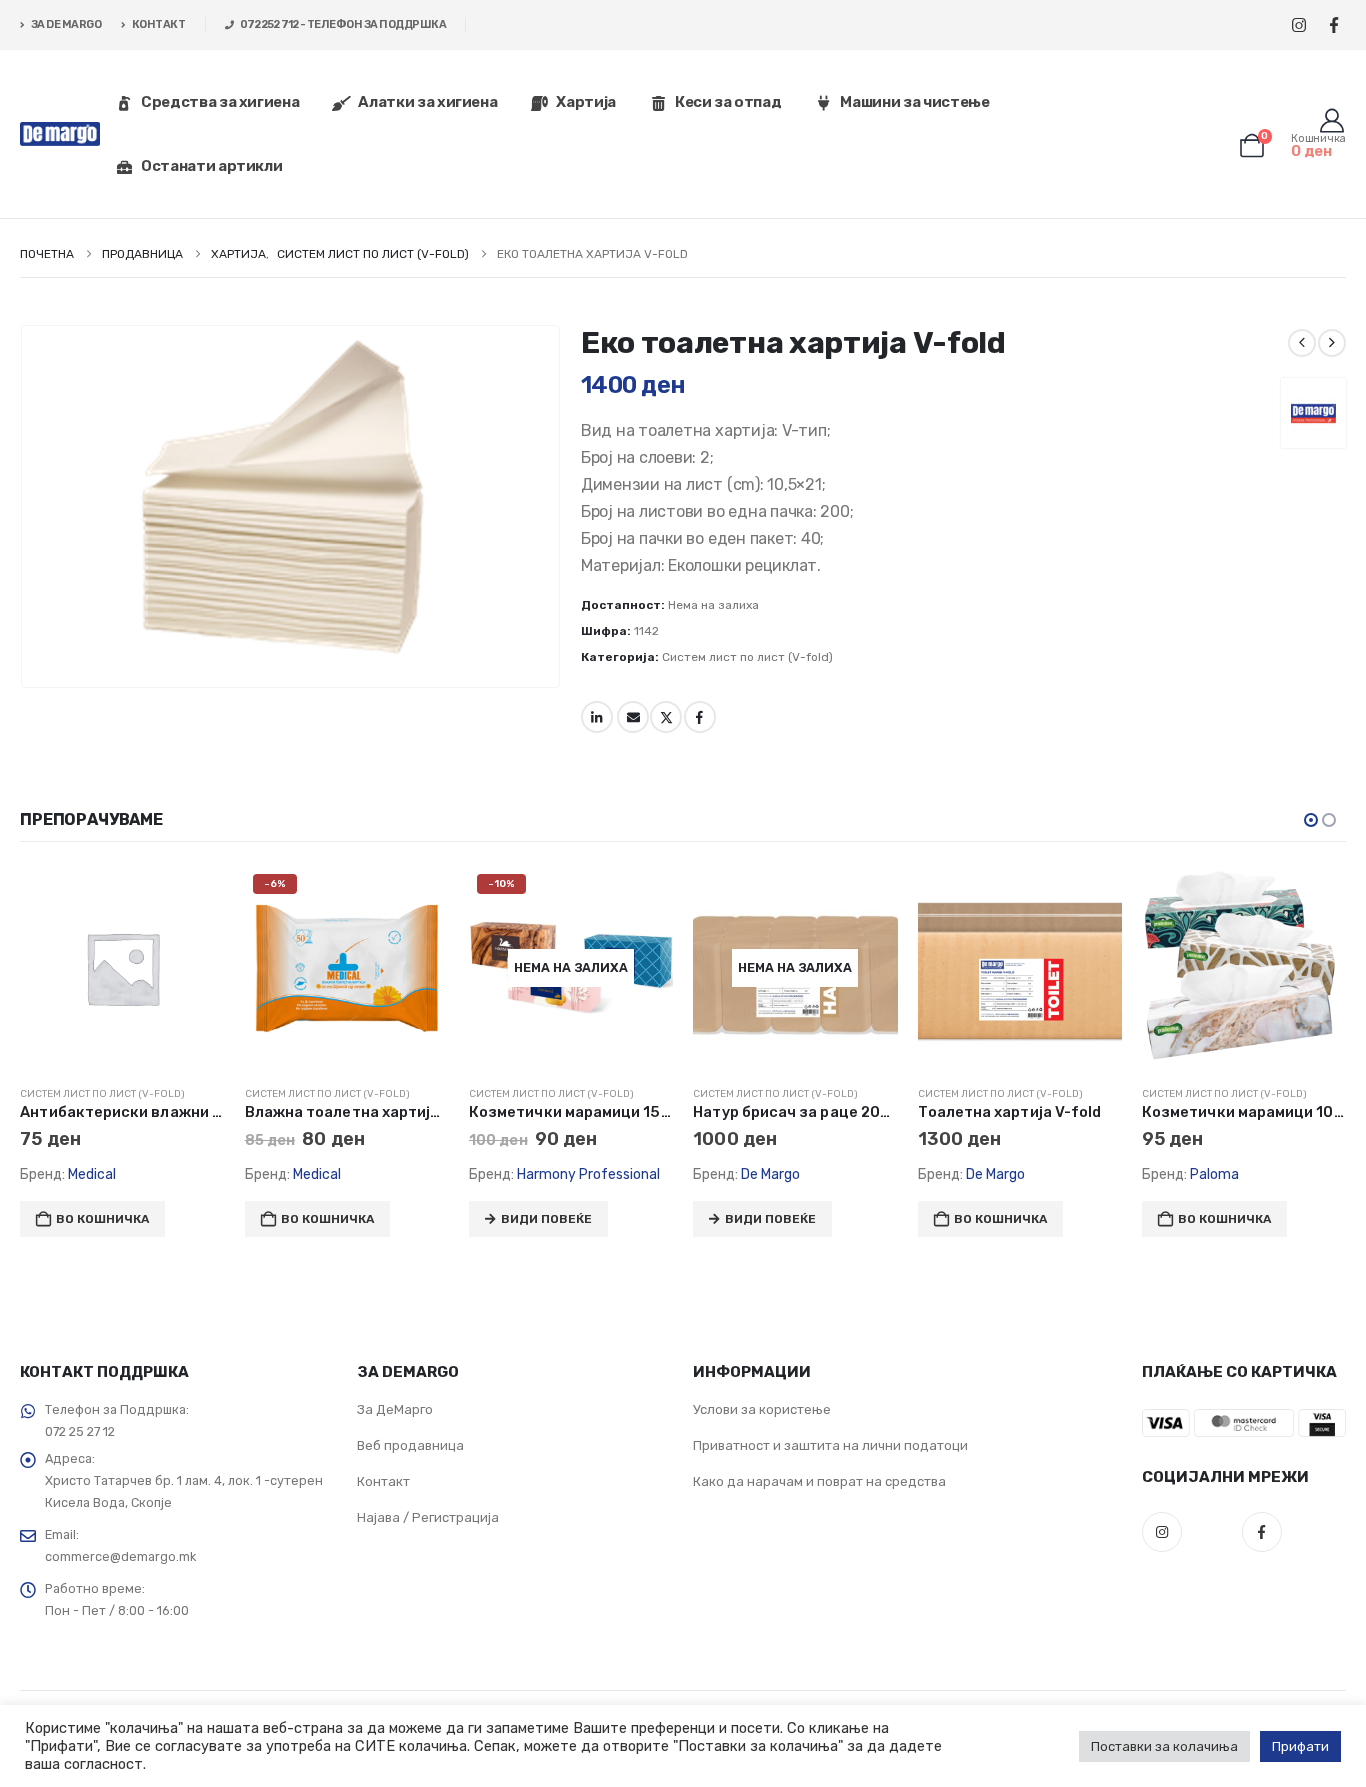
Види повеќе (374, 1219)
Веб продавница (410, 1445)
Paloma (1042, 1174)
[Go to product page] (848, 968)
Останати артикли (211, 166)
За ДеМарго (395, 1409)
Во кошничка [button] (155, 1219)
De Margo (599, 1174)
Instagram (1162, 1532)
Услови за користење (762, 1409)
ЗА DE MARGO (66, 24)
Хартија (586, 102)
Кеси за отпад (728, 102)
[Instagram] (1298, 25)
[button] (1311, 820)
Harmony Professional (416, 1174)
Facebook (700, 717)
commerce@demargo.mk (120, 1556)
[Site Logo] (60, 134)
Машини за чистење (914, 102)
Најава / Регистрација (428, 1517)
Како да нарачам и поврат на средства (819, 1481)
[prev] (1302, 343)
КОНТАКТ (159, 24)
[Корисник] (1331, 121)
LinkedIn (597, 717)
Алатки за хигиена (427, 102)
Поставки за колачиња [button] (1164, 1746)
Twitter (666, 717)
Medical (145, 1174)
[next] (1332, 343)
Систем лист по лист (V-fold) (747, 657)
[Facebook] (1333, 25)
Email (633, 717)
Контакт (383, 1481)
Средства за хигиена (220, 102)
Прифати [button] (1300, 1746)
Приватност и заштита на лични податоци (830, 1445)
